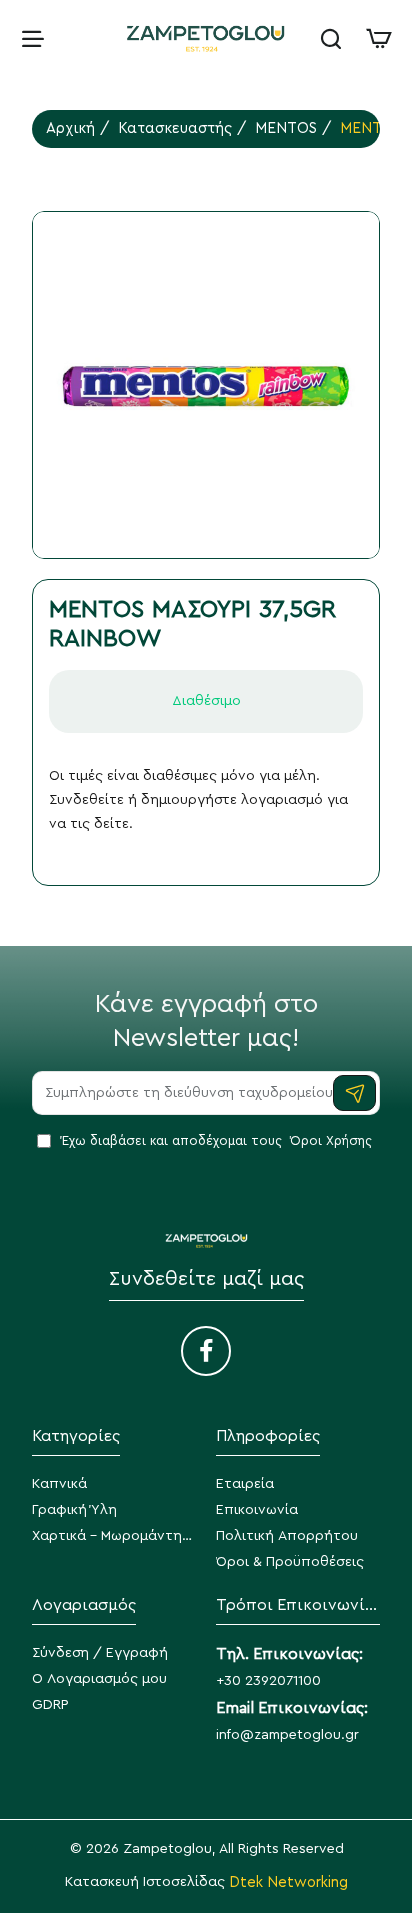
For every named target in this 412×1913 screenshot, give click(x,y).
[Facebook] (206, 1351)
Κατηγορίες (76, 1436)
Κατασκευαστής (175, 128)
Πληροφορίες (268, 1436)
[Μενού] (33, 37)
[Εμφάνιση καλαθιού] (379, 37)
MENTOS (286, 128)
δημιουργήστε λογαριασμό (232, 800)
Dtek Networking (288, 1882)
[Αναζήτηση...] (331, 37)
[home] (70, 128)
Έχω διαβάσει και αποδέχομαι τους (214, 1140)
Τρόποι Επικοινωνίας (298, 1605)
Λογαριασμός (84, 1605)
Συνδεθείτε (86, 800)
